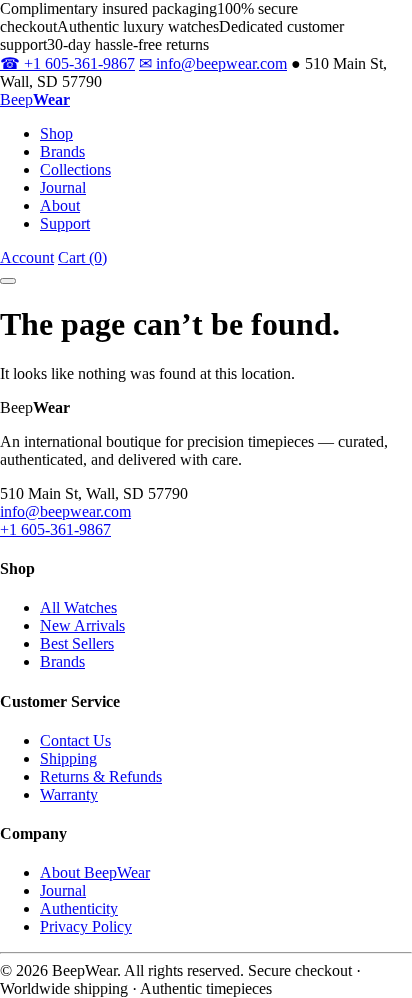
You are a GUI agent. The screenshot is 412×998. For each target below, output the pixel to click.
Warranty (69, 794)
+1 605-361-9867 (67, 63)
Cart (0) (82, 257)
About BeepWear (95, 872)
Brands (62, 151)
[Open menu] (8, 281)
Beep (35, 99)
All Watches (78, 607)
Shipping (68, 758)
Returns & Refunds (101, 776)
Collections (75, 169)
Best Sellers (77, 643)
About (60, 205)
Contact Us (75, 740)
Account (27, 257)
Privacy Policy (86, 926)
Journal (63, 187)
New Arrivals (82, 625)
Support (65, 223)
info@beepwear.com (213, 63)
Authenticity (79, 908)
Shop (56, 133)
